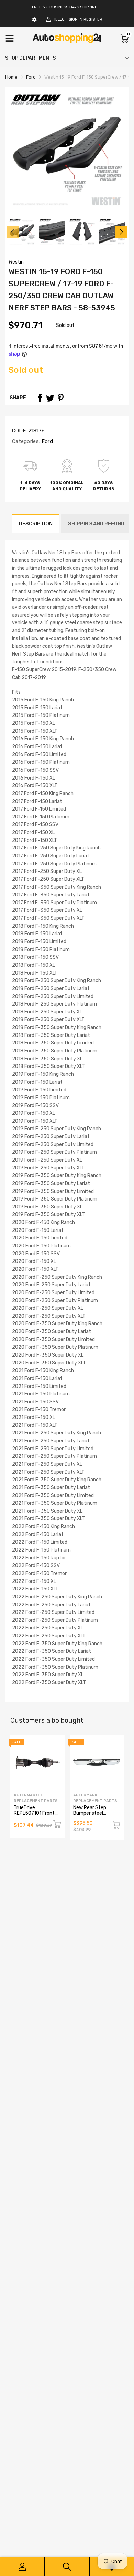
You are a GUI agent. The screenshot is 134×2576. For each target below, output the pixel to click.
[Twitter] (50, 398)
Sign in (76, 19)
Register (93, 19)
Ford (46, 441)
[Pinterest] (60, 398)
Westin (16, 262)
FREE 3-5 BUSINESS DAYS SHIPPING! (65, 7)
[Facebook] (40, 398)
